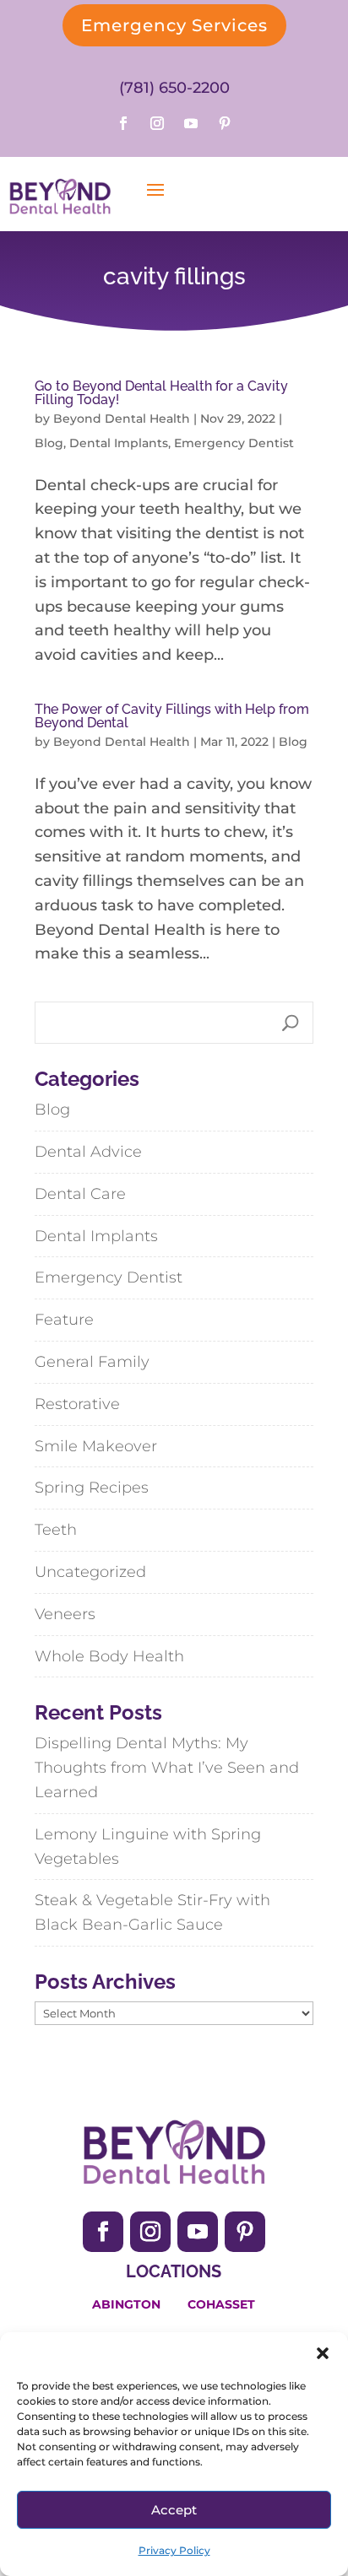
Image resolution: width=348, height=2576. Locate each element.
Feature (64, 1320)
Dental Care (80, 1194)
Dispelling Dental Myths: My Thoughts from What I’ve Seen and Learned (167, 1768)
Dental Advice (88, 1152)
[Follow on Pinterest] (225, 123)
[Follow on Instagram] (157, 123)
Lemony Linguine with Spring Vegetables (148, 1847)
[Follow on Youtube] (191, 123)
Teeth (56, 1530)
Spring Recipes (92, 1488)
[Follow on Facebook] (123, 123)
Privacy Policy (174, 2550)
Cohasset (221, 2304)
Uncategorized (90, 1572)
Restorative (77, 1404)
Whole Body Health (109, 1656)
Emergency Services (174, 25)
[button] (323, 2353)
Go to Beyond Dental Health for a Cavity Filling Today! (161, 393)
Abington (126, 2304)
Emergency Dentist (234, 443)
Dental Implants (119, 443)
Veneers (65, 1614)
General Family (92, 1362)
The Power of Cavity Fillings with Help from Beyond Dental (172, 716)
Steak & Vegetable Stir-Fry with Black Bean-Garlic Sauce (152, 1912)
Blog (49, 443)
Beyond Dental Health (122, 419)
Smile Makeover (96, 1446)
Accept (174, 2510)
